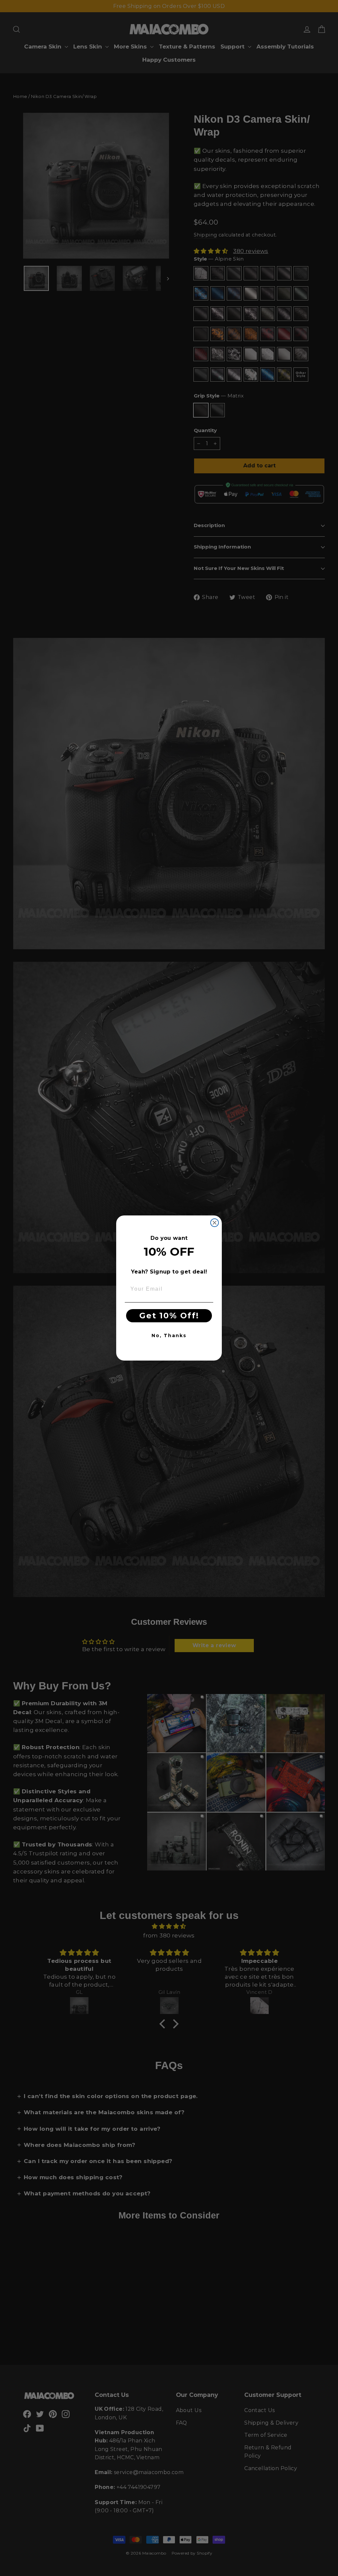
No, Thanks (169, 1335)
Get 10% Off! (169, 1316)
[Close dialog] (215, 1223)
